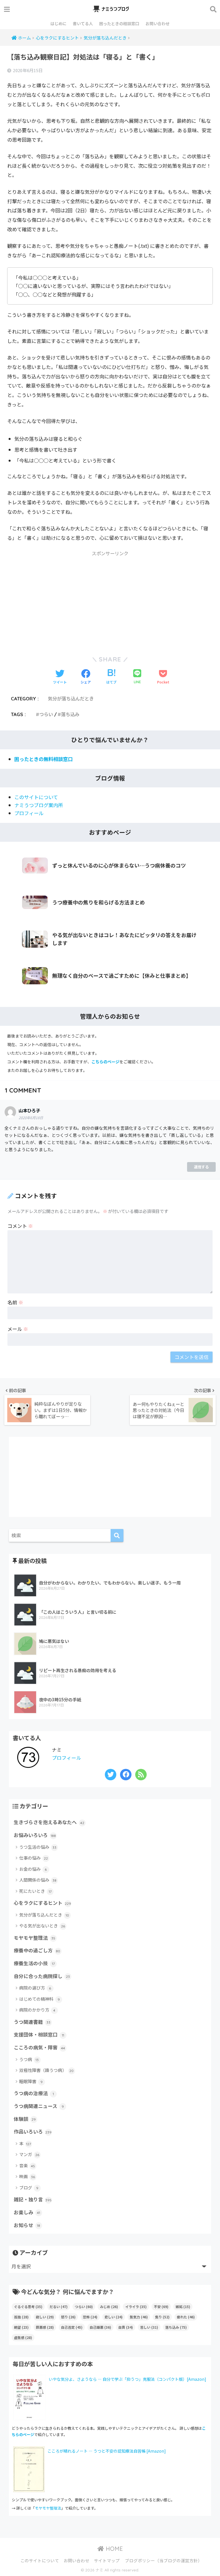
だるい (59, 2307)
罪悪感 (45, 2327)
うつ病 (29, 2059)
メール (18, 1329)
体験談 (25, 2119)
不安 (161, 2307)
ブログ (29, 2187)
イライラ (136, 2307)
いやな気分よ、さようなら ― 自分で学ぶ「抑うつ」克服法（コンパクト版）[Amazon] (127, 2379)
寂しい (45, 2317)
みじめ (109, 2307)
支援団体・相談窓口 (39, 2034)
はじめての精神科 (40, 1999)
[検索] (117, 1535)
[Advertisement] (110, 600)
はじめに (58, 23)
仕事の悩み (34, 1858)
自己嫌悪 (100, 2327)
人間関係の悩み (38, 1880)
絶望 (21, 2327)
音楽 (27, 2165)
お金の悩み (33, 1869)
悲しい (114, 2317)
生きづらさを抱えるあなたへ (49, 1822)
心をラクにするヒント (42, 1903)
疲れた (186, 2317)
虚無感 (23, 2337)
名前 (15, 1302)
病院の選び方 (35, 1988)
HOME (113, 2549)
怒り (68, 2317)
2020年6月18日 (31, 1118)
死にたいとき (35, 1891)
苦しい (149, 2327)
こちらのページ (105, 1062)
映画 (27, 2176)
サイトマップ (107, 2560)
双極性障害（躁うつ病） (47, 2070)
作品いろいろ (33, 2131)
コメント (20, 1226)
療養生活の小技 (34, 1963)
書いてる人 (83, 23)
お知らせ (27, 2225)
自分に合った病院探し (42, 1976)
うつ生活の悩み (38, 1847)
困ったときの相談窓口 (119, 23)
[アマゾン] (29, 2468)
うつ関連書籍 (32, 2022)
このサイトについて (36, 797)
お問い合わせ (158, 23)
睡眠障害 (31, 2081)
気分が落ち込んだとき (71, 699)
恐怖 (90, 2317)
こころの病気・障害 (39, 2047)
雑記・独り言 (33, 2199)
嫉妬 (183, 2307)
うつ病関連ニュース (39, 2106)
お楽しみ (27, 2212)
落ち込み (70, 714)
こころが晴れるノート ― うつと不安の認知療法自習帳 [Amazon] (107, 2451)
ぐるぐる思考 (28, 2307)
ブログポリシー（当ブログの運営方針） (164, 2560)
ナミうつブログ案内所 (39, 805)
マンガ (29, 2154)
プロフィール (29, 813)
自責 (126, 2327)
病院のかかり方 (37, 2010)
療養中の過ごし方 (37, 1950)
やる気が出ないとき (42, 1926)
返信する (201, 1167)
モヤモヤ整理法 (35, 1938)
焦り (162, 2317)
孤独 (21, 2317)
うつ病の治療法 (34, 2093)
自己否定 (72, 2327)
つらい (46, 714)
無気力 (139, 2317)
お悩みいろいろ (35, 1835)
